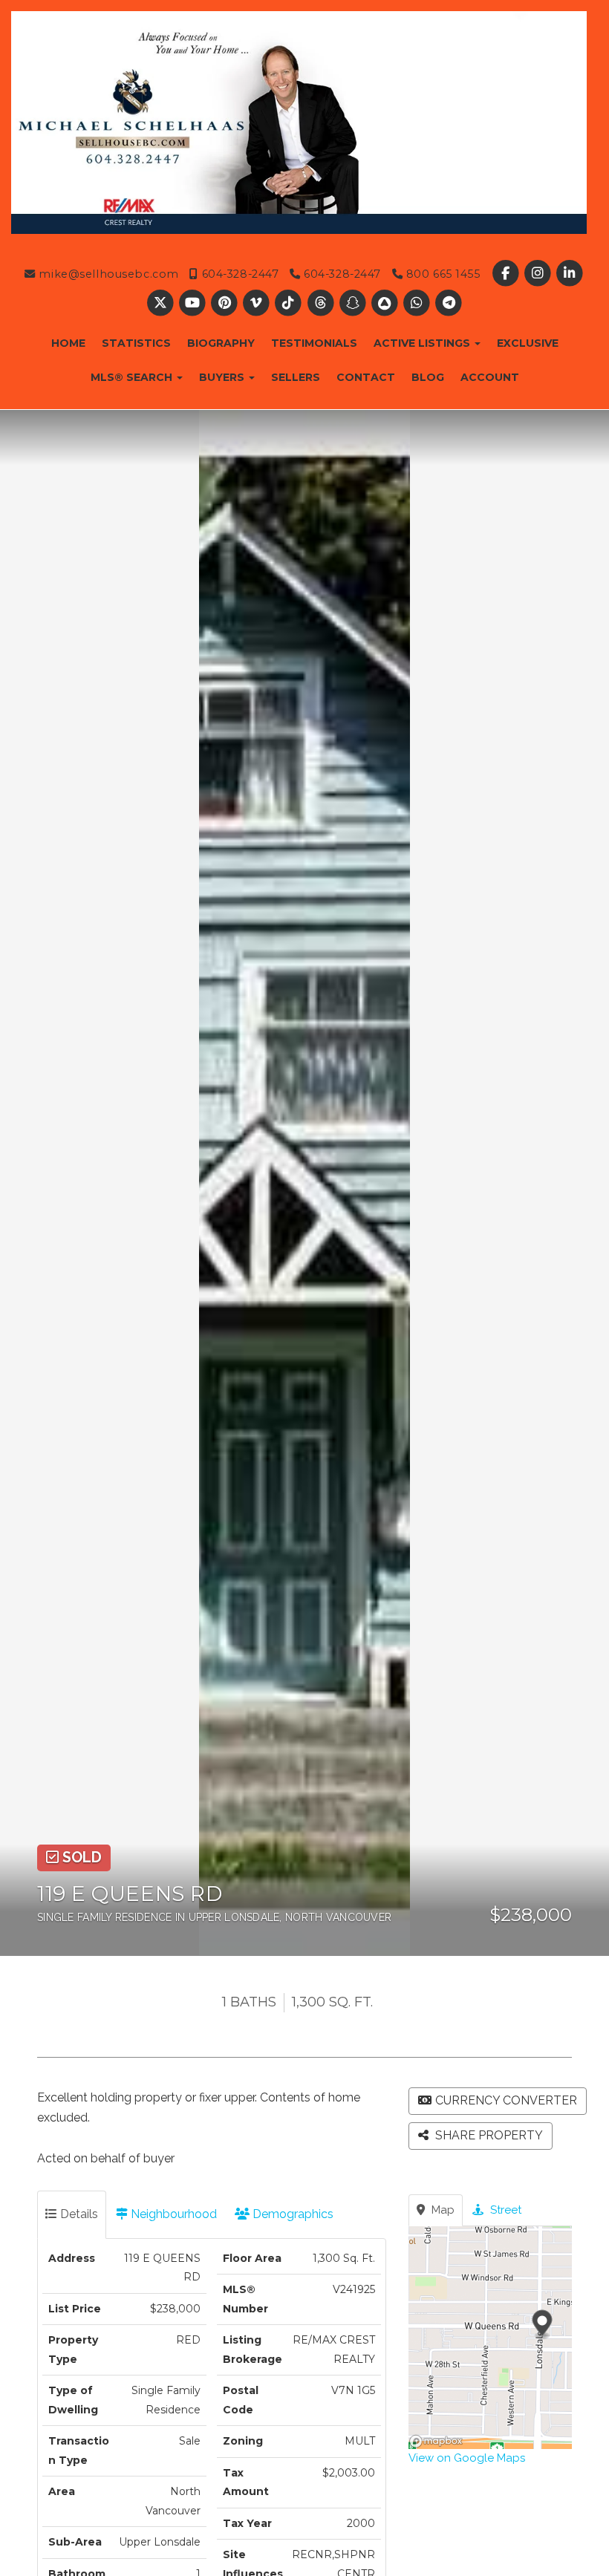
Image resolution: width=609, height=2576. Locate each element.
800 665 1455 (441, 274)
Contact (366, 377)
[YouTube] (193, 303)
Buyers (223, 377)
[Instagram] (539, 274)
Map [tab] (442, 2210)
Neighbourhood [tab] (172, 2214)
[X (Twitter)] (162, 303)
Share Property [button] (488, 2135)
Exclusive (528, 343)
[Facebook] (507, 274)
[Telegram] (449, 303)
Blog (428, 377)
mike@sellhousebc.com (107, 274)
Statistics (136, 343)
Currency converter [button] (506, 2100)
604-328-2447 (238, 274)
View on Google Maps (467, 2458)
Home (68, 343)
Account (490, 377)
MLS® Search (133, 377)
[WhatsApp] (419, 303)
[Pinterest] (225, 303)
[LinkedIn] (570, 274)
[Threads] (322, 303)
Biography (221, 343)
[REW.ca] (386, 303)
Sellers (296, 377)
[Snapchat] (354, 303)
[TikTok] (290, 303)
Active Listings (423, 343)
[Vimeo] (258, 303)
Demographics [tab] (292, 2214)
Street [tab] (504, 2210)
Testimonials (314, 343)
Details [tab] (78, 2214)
